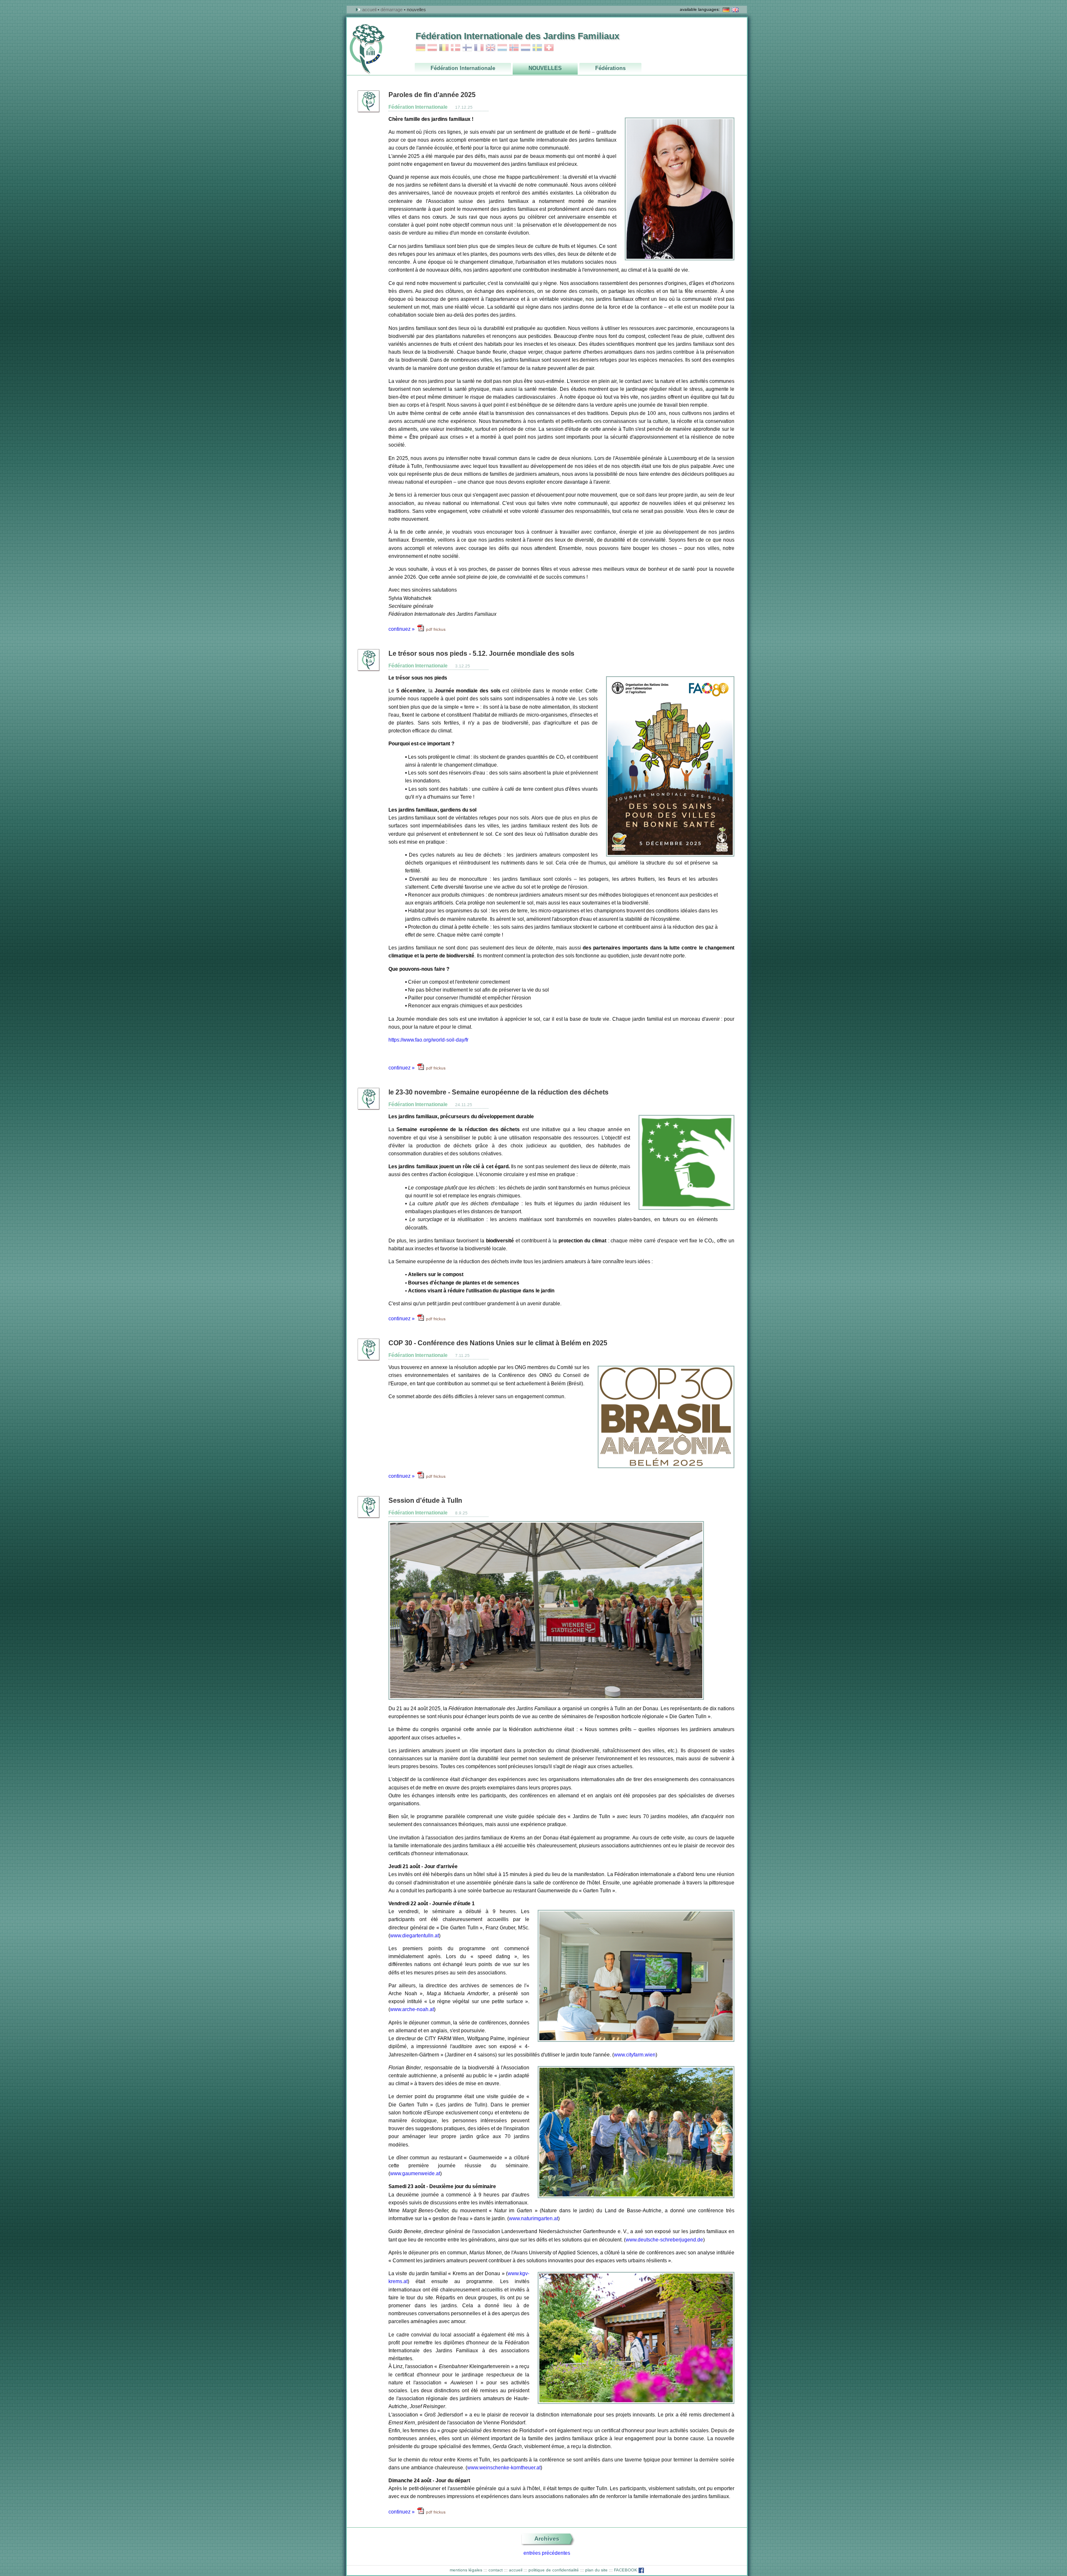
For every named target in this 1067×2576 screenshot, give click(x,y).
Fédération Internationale (418, 107)
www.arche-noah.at (412, 2009)
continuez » (402, 629)
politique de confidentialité (554, 2570)
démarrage (392, 10)
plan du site (596, 2570)
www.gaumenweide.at (415, 2174)
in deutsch (726, 10)
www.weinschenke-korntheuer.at (504, 2468)
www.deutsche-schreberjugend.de (664, 2240)
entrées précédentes (547, 2553)
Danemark (456, 48)
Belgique (444, 48)
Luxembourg (502, 48)
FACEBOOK (626, 2570)
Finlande (467, 48)
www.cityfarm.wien (635, 2055)
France (479, 48)
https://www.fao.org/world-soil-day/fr (428, 1040)
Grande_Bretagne (491, 48)
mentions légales (466, 2570)
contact (496, 2570)
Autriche (432, 48)
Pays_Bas (526, 48)
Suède (537, 48)
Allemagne (421, 48)
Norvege (514, 48)
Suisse (549, 48)
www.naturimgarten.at (533, 2219)
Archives (547, 2539)
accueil (369, 10)
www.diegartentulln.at (415, 1936)
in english (735, 10)
